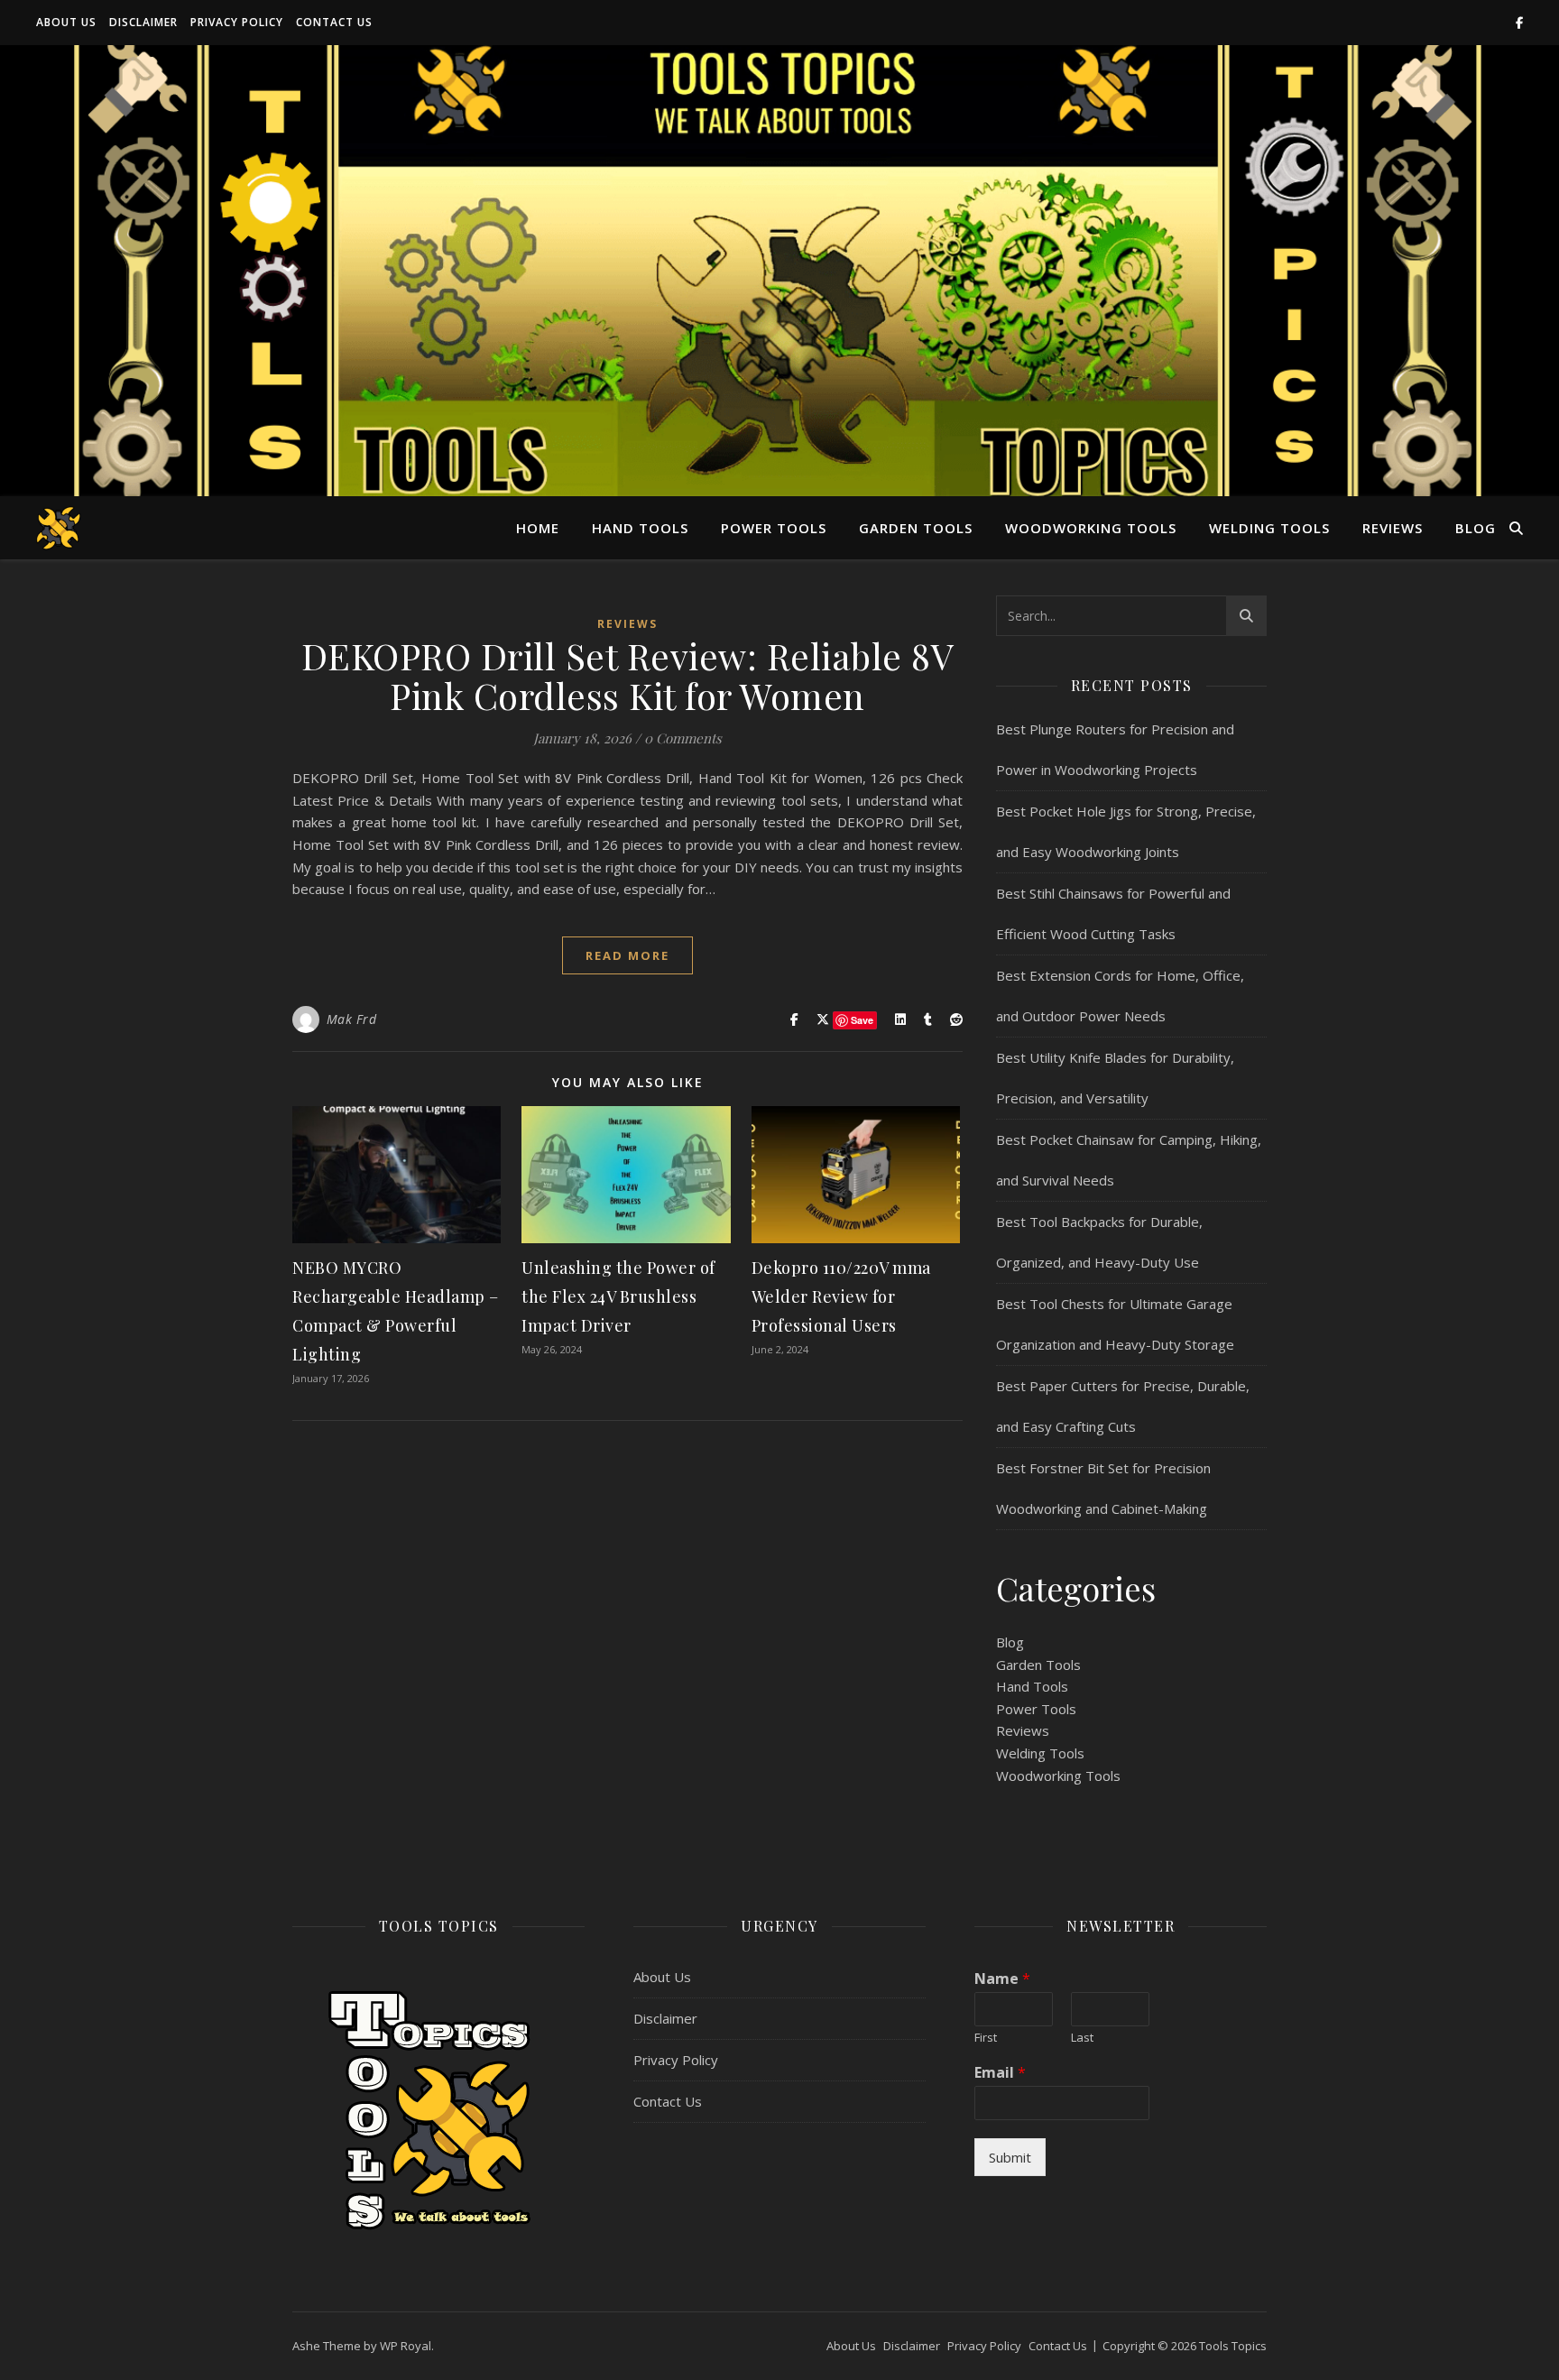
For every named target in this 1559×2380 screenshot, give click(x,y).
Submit (1010, 2157)
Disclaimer (143, 22)
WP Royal (406, 2346)
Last (1082, 2038)
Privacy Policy (237, 22)
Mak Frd (352, 1019)
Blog (1476, 528)
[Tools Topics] (59, 527)
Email (1000, 2073)
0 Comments (683, 738)
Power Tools (774, 528)
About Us (66, 22)
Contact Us (334, 22)
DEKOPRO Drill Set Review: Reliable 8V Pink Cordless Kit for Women (628, 675)
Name (1002, 1979)
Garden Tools (916, 528)
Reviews (1393, 528)
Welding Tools (1269, 528)
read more (627, 955)
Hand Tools (640, 528)
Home (538, 528)
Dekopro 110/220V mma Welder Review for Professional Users (841, 1296)
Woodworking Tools (1091, 528)
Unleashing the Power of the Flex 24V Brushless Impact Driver (618, 1296)
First (986, 2038)
